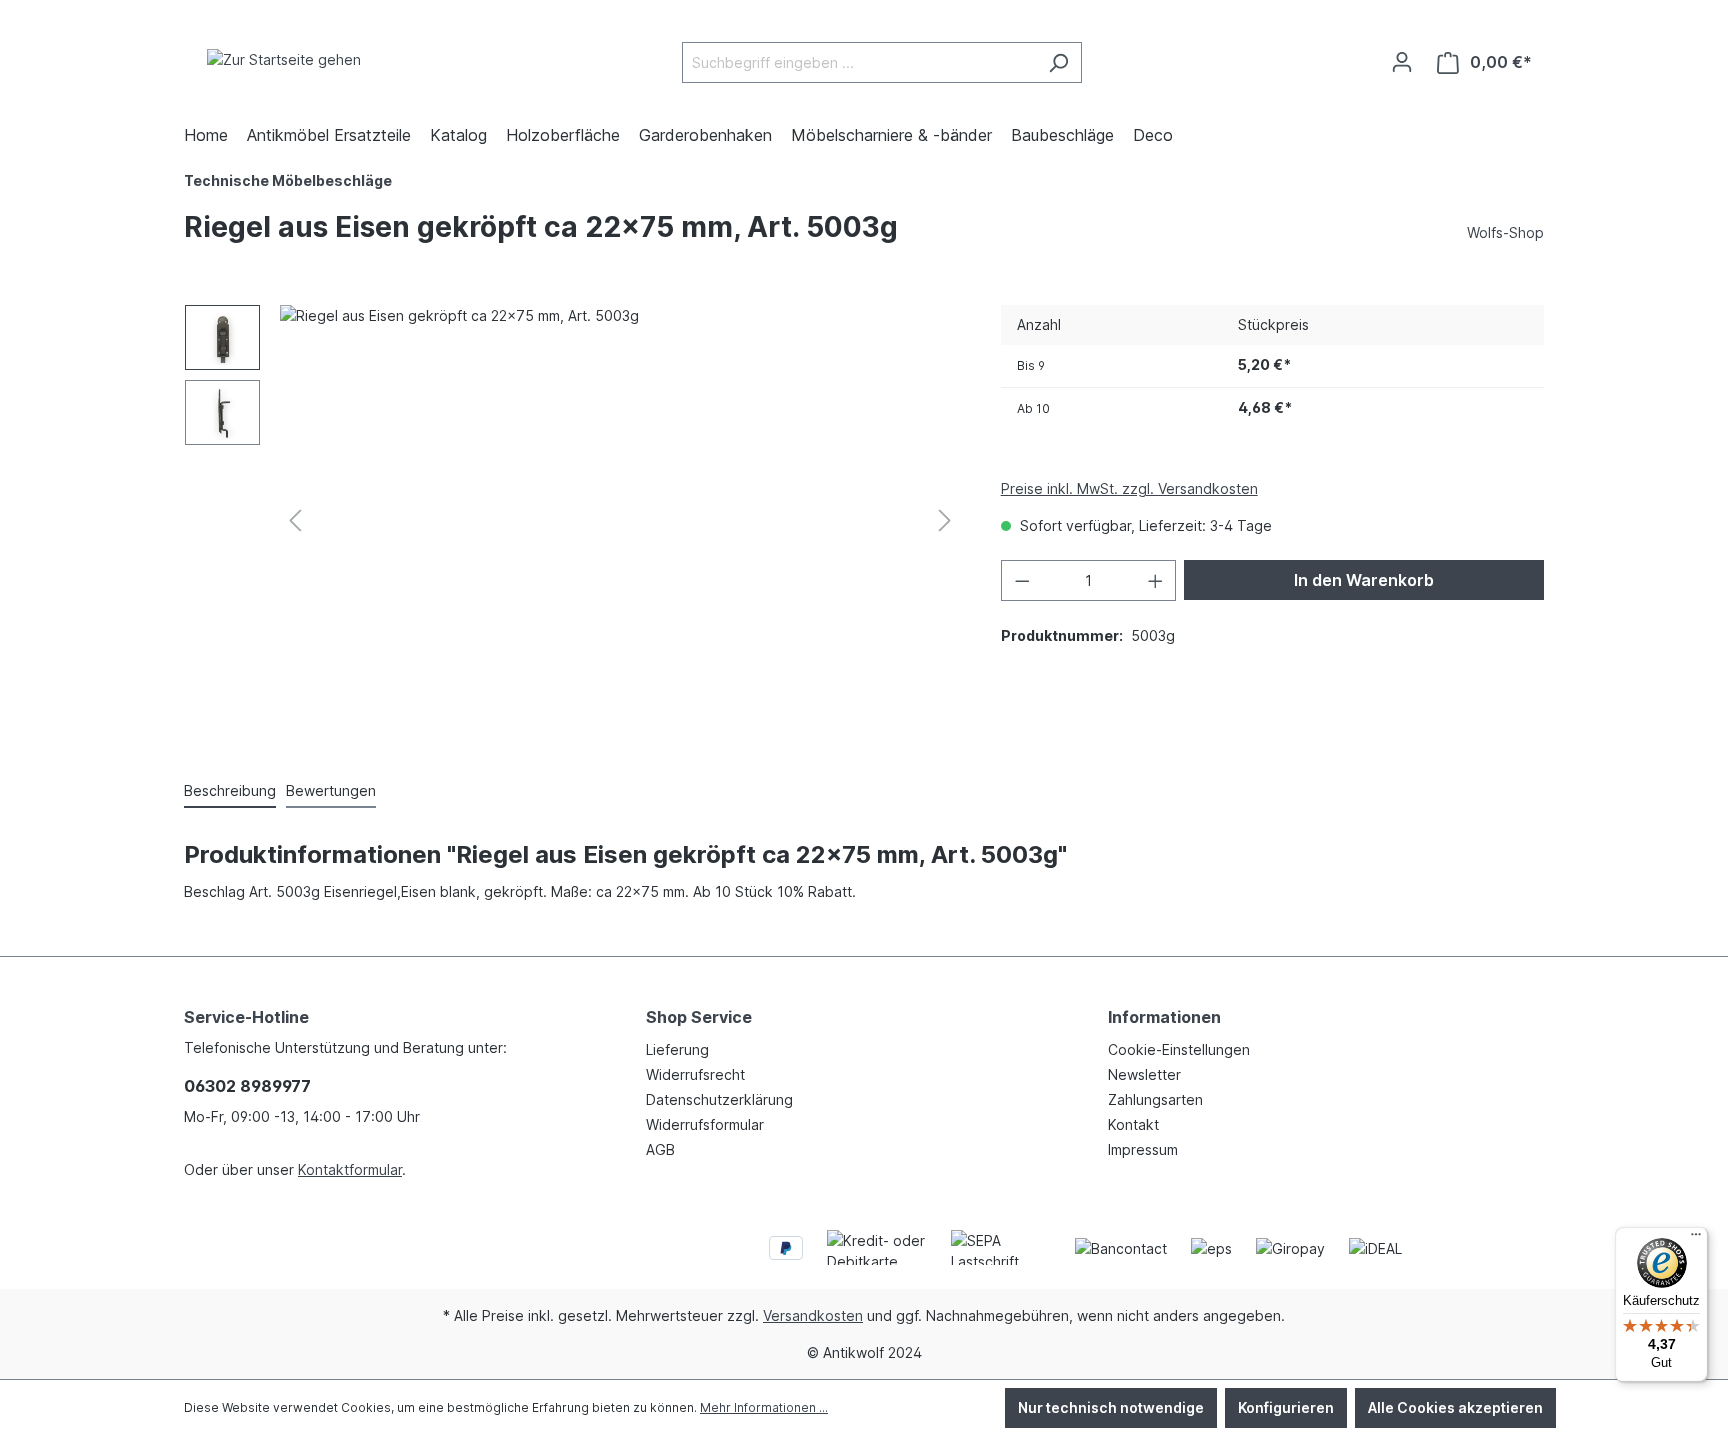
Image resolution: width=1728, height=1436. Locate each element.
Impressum (1143, 1149)
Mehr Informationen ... (764, 1407)
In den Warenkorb (1364, 580)
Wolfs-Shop (1505, 232)
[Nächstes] (945, 520)
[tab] (230, 791)
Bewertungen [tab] (331, 790)
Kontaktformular (350, 1169)
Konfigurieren (1286, 1407)
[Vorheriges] (295, 520)
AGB (660, 1149)
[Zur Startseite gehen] (284, 58)
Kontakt (1133, 1124)
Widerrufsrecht (695, 1074)
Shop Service (699, 1017)
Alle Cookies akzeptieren (1455, 1407)
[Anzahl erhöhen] (1156, 580)
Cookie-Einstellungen (1179, 1049)
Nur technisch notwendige (1111, 1407)
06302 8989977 (247, 1086)
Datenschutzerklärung (719, 1099)
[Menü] (1696, 1239)
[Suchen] (1058, 62)
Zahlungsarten (1155, 1099)
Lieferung (677, 1049)
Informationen (1164, 1017)
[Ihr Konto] (1402, 62)
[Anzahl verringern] (1022, 580)
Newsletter (1144, 1074)
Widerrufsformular (705, 1124)
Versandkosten (813, 1315)
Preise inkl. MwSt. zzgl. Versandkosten (1129, 488)
